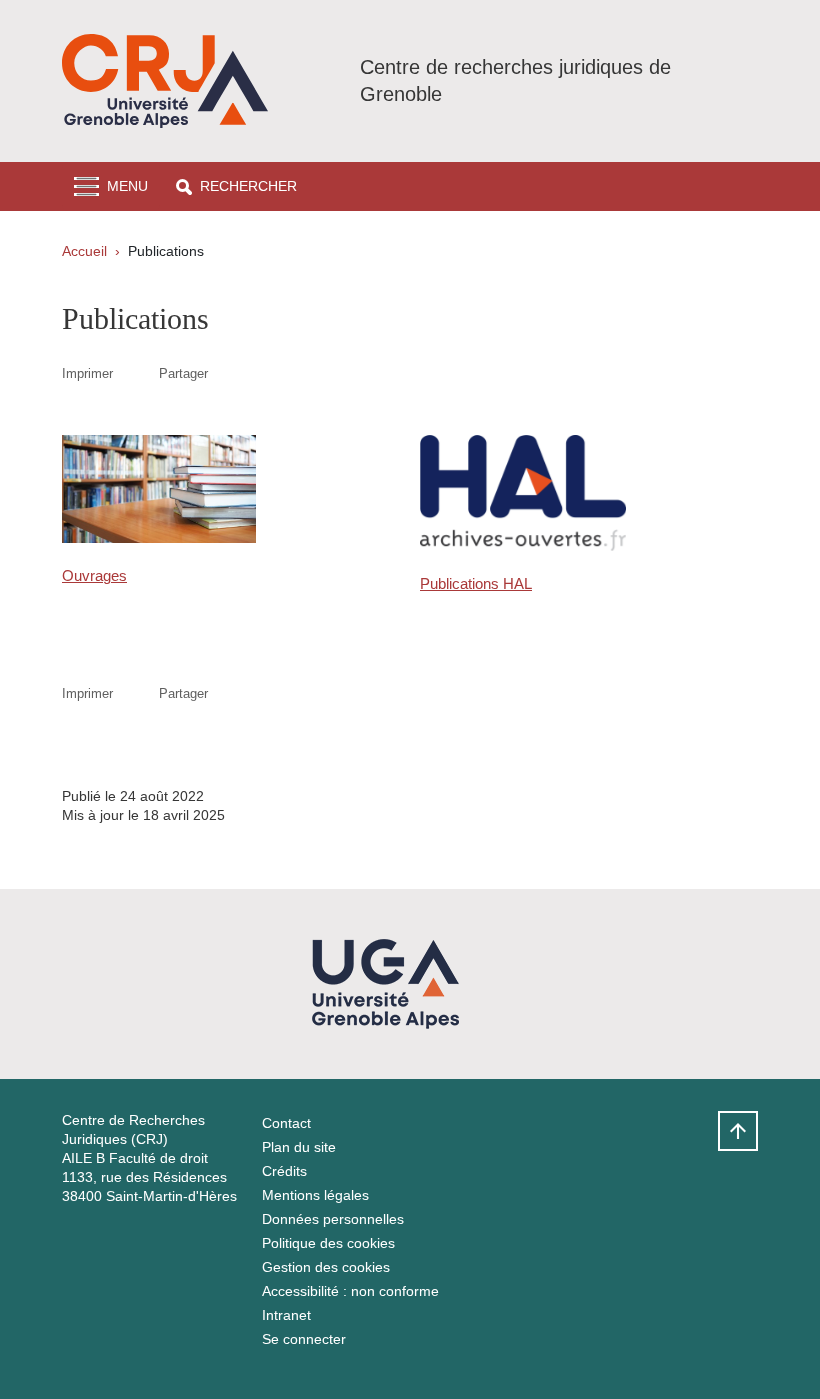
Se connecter (304, 1339)
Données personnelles (333, 1219)
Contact (286, 1123)
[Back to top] (738, 1131)
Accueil (84, 251)
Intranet (286, 1315)
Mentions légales (315, 1195)
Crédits (284, 1171)
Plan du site (299, 1147)
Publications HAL (476, 583)
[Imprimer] (136, 373)
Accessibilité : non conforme (350, 1291)
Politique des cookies (328, 1243)
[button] (236, 186)
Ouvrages (94, 575)
